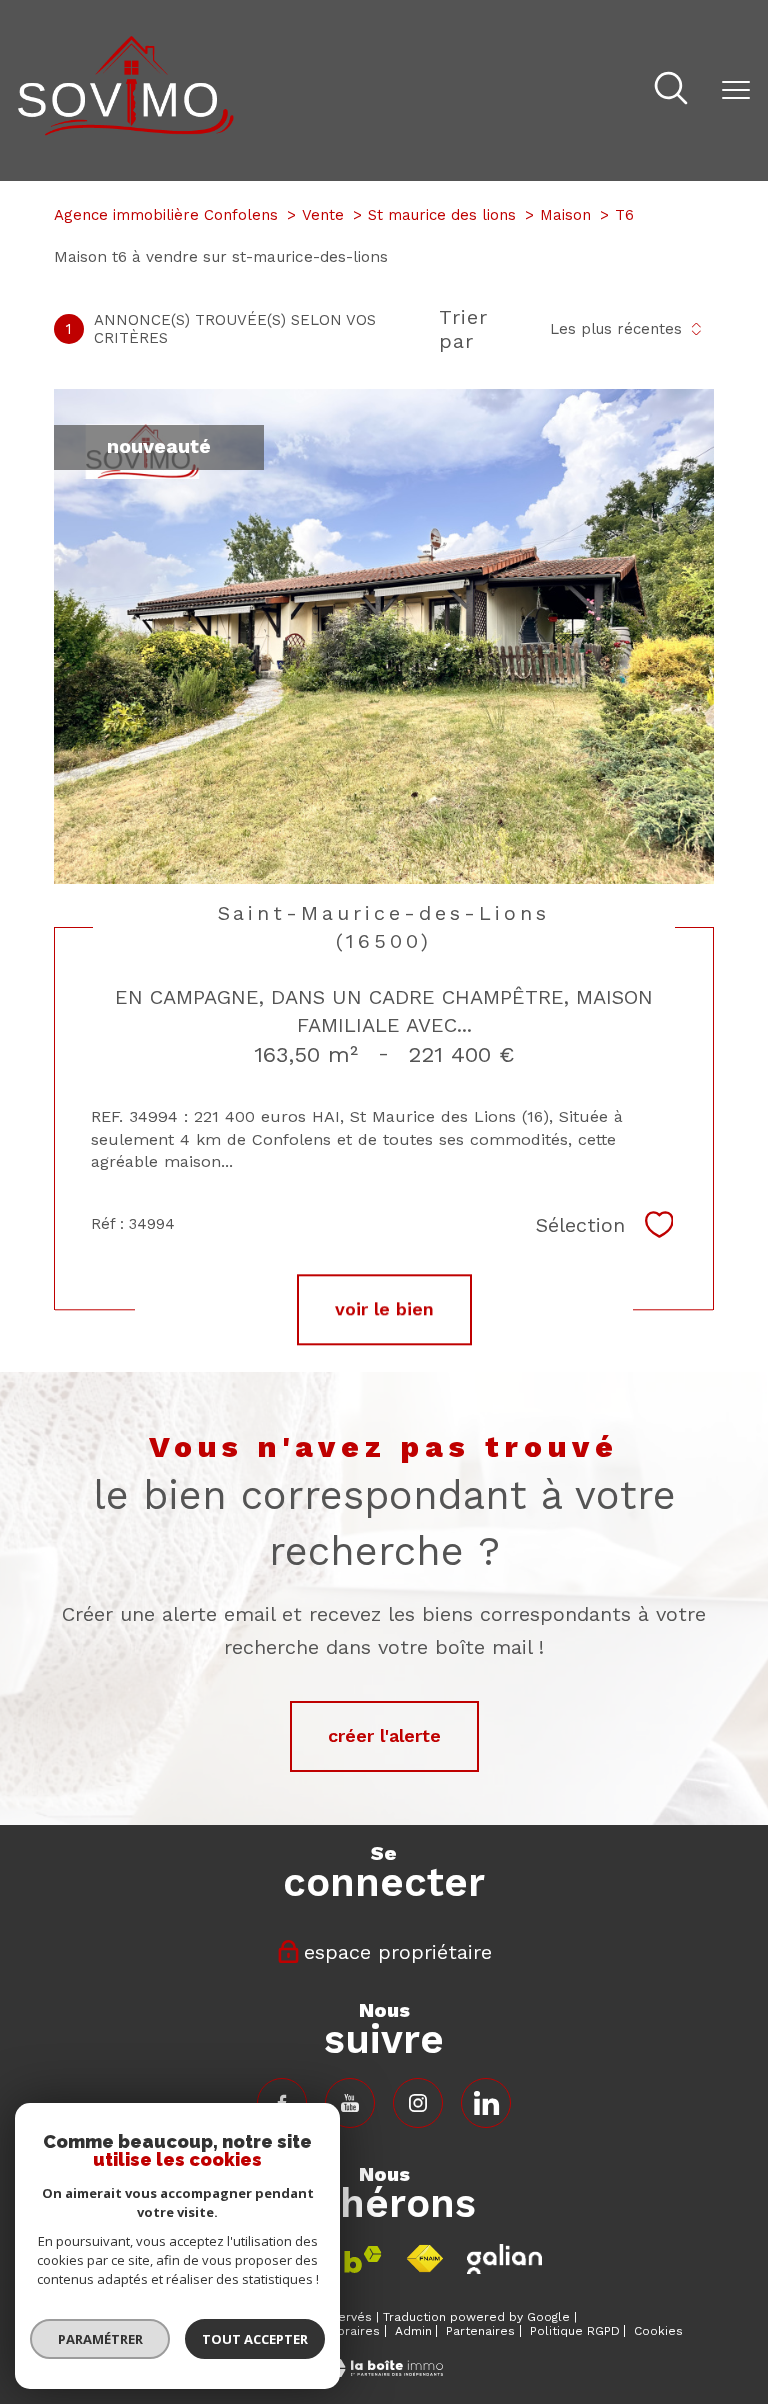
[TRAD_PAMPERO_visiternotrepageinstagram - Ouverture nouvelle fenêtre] (418, 2103)
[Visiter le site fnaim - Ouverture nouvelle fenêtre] (425, 2259)
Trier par (463, 329)
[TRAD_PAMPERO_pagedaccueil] (126, 129)
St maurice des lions (442, 215)
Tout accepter (255, 2339)
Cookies (658, 2331)
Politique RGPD (575, 2331)
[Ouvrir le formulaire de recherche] (671, 90)
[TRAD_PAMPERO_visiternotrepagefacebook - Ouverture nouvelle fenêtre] (350, 2103)
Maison (565, 215)
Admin (413, 2331)
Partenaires (480, 2331)
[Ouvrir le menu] (736, 90)
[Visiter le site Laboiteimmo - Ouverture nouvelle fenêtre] (384, 2370)
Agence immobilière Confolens (166, 215)
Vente (323, 215)
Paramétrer (100, 2339)
